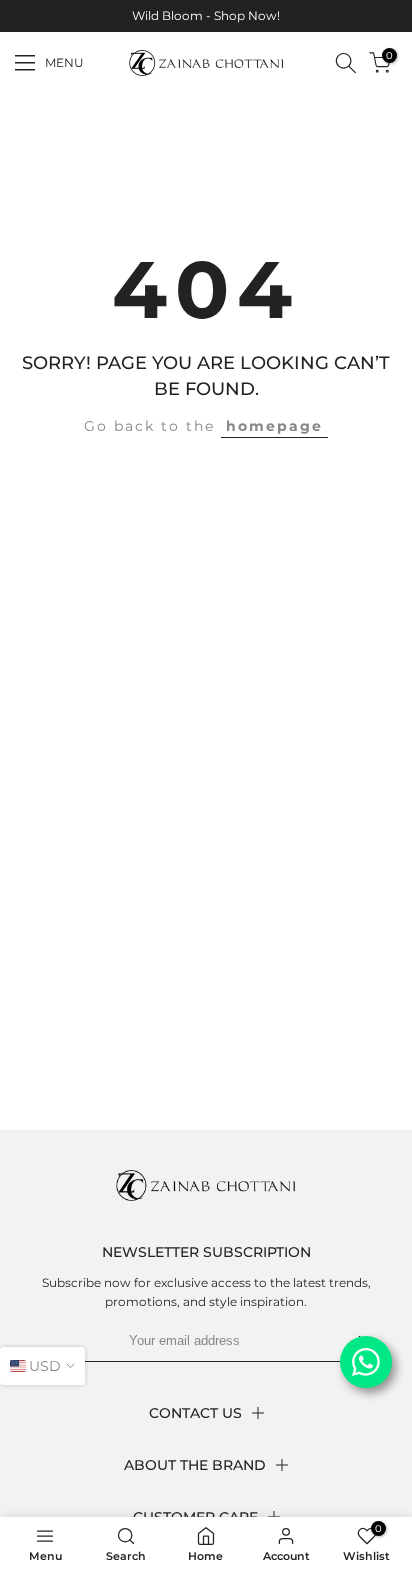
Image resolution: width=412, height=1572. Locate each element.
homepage (274, 426)
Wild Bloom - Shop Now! (206, 15)
